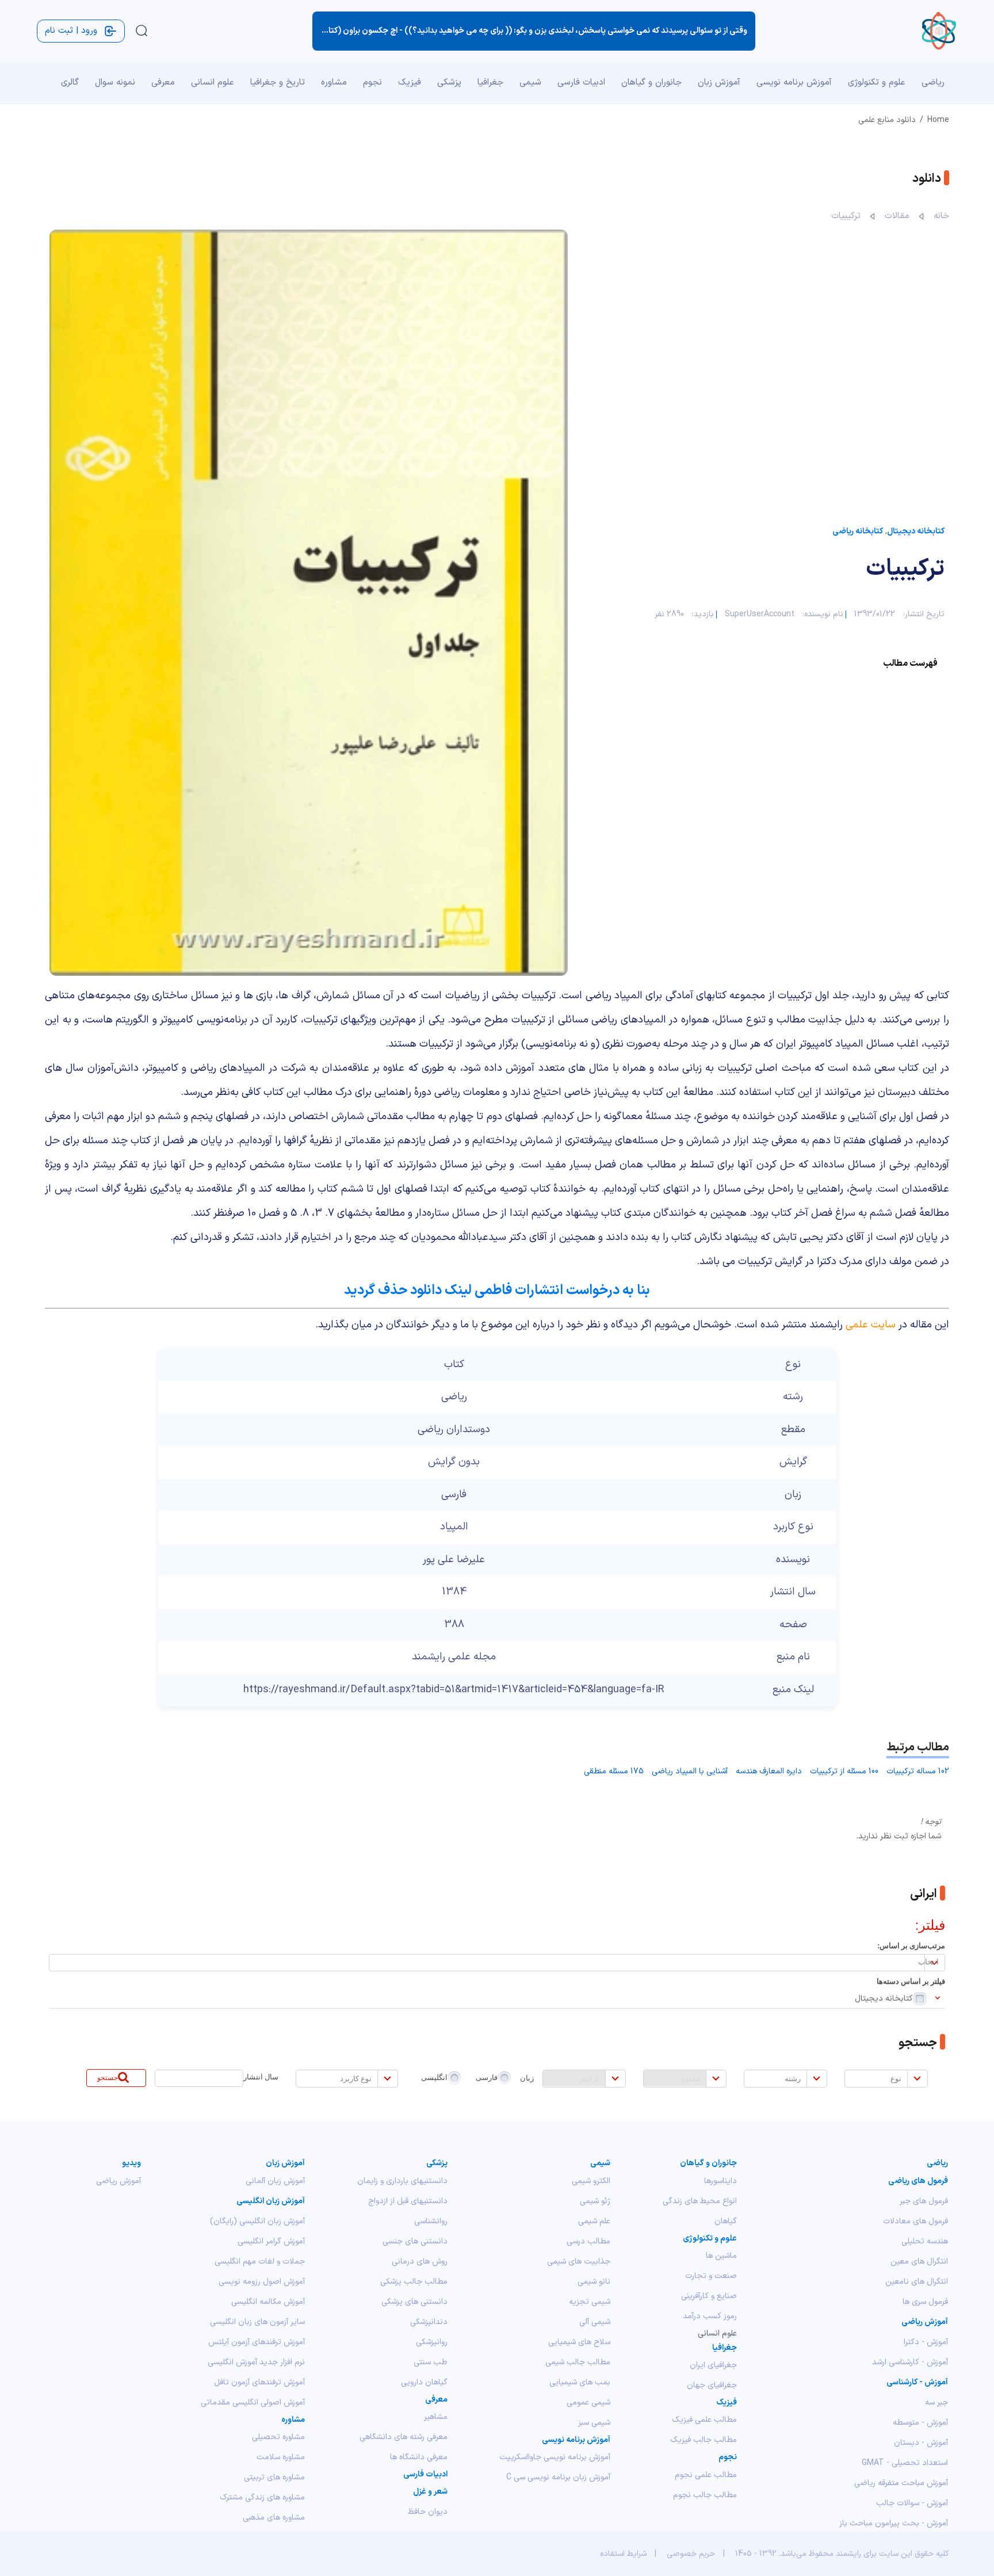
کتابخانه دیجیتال (916, 531)
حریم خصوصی (691, 2554)
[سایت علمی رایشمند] (938, 31)
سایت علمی (871, 1325)
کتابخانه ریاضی (858, 531)
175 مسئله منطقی (614, 1771)
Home (938, 120)
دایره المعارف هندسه (769, 1771)
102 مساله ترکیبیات (918, 1771)
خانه (941, 216)
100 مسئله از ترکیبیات (844, 1771)
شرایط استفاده (623, 2554)
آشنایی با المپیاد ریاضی (690, 1771)
